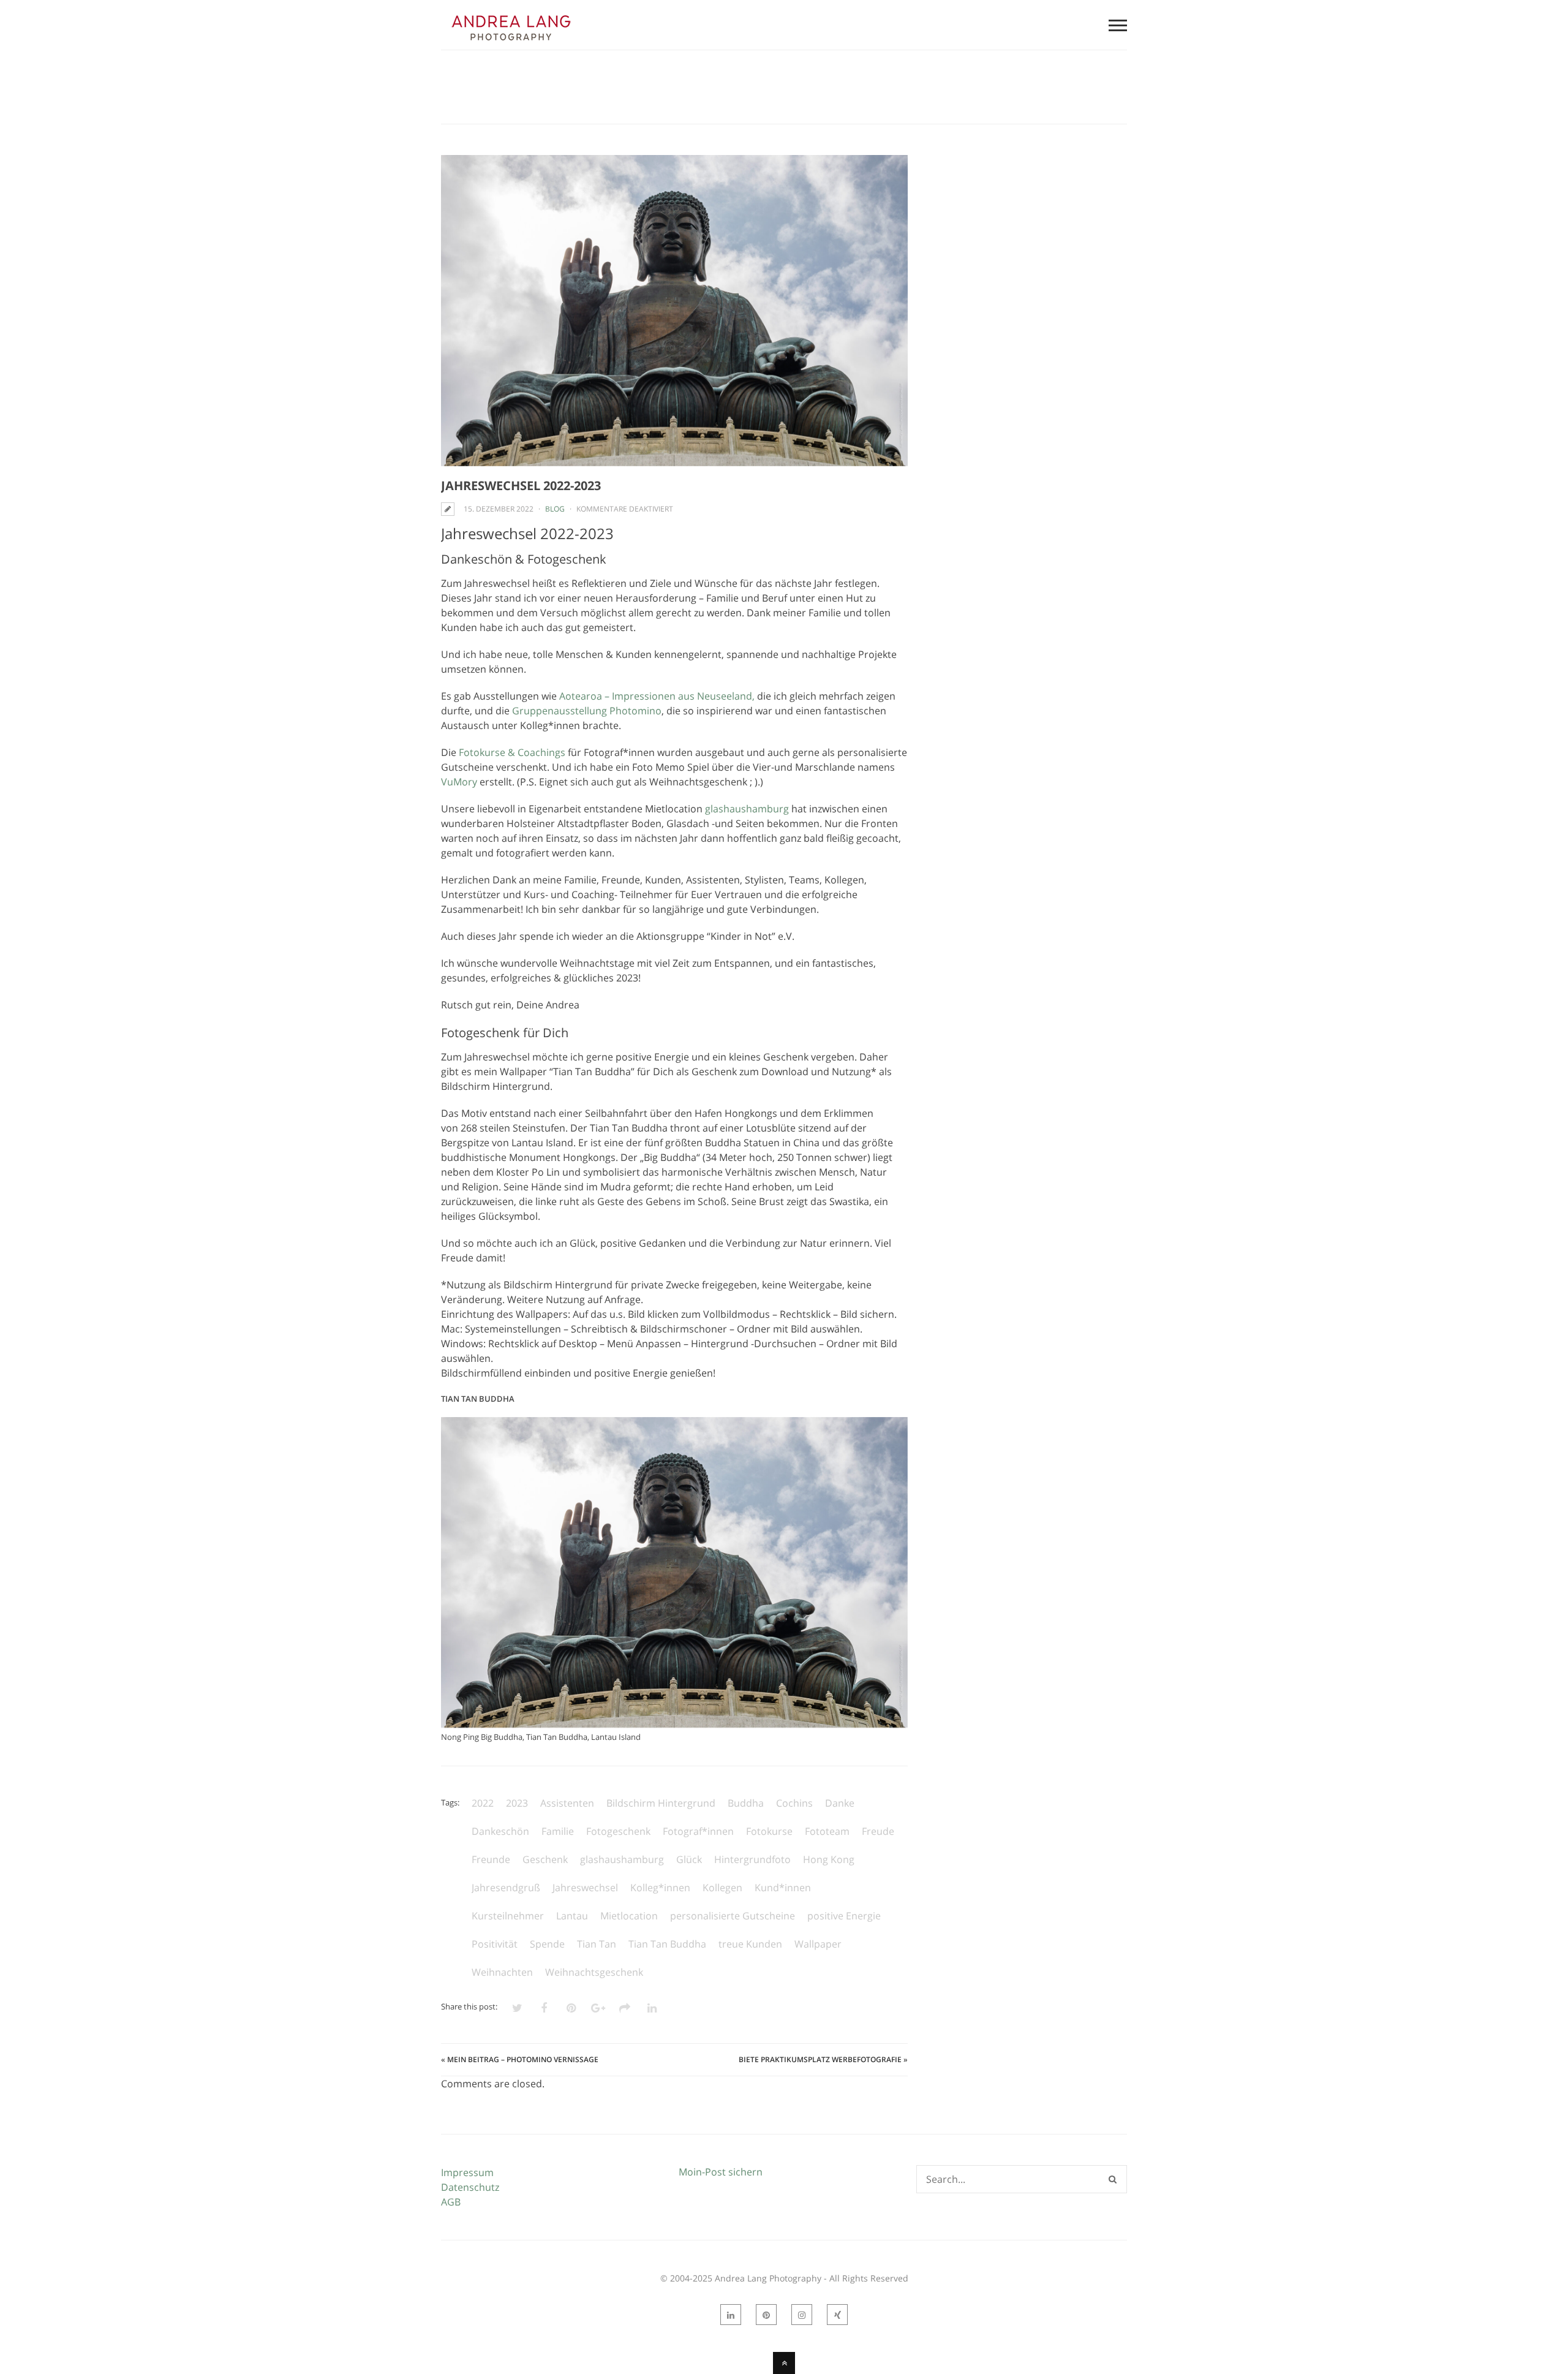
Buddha (746, 1803)
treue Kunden (750, 1944)
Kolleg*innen (660, 1888)
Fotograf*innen (698, 1831)
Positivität (495, 1944)
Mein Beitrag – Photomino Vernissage (523, 2059)
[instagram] (802, 2315)
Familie (558, 1831)
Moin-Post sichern (721, 2172)
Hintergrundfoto (752, 1859)
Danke (840, 1803)
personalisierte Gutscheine (733, 1916)
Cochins (794, 1803)
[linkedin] (731, 2315)
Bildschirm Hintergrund (661, 1803)
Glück (689, 1859)
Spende (547, 1944)
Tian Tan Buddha (667, 1944)
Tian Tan (597, 1944)
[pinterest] (766, 2315)
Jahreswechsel (585, 1888)
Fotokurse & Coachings (512, 752)
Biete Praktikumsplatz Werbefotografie (820, 2059)
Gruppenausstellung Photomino (587, 711)
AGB (451, 2202)
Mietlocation (629, 1916)
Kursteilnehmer (508, 1916)
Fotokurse (769, 1831)
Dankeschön (500, 1831)
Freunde (491, 1859)
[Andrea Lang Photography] (511, 42)
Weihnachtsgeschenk (594, 1972)
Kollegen (722, 1888)
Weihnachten (502, 1972)
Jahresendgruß (506, 1888)
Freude (878, 1831)
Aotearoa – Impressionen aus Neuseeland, (657, 696)
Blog (555, 509)
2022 (483, 1803)
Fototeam (827, 1831)
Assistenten (567, 1803)
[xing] (837, 2315)
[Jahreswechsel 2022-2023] (674, 311)
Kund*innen (783, 1888)
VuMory (459, 782)
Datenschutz (470, 2187)
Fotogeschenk (618, 1831)
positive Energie (844, 1916)
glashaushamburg (747, 809)
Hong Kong (829, 1859)
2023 (517, 1803)
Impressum (467, 2172)
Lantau (572, 1916)
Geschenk (545, 1859)
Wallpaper (818, 1944)
